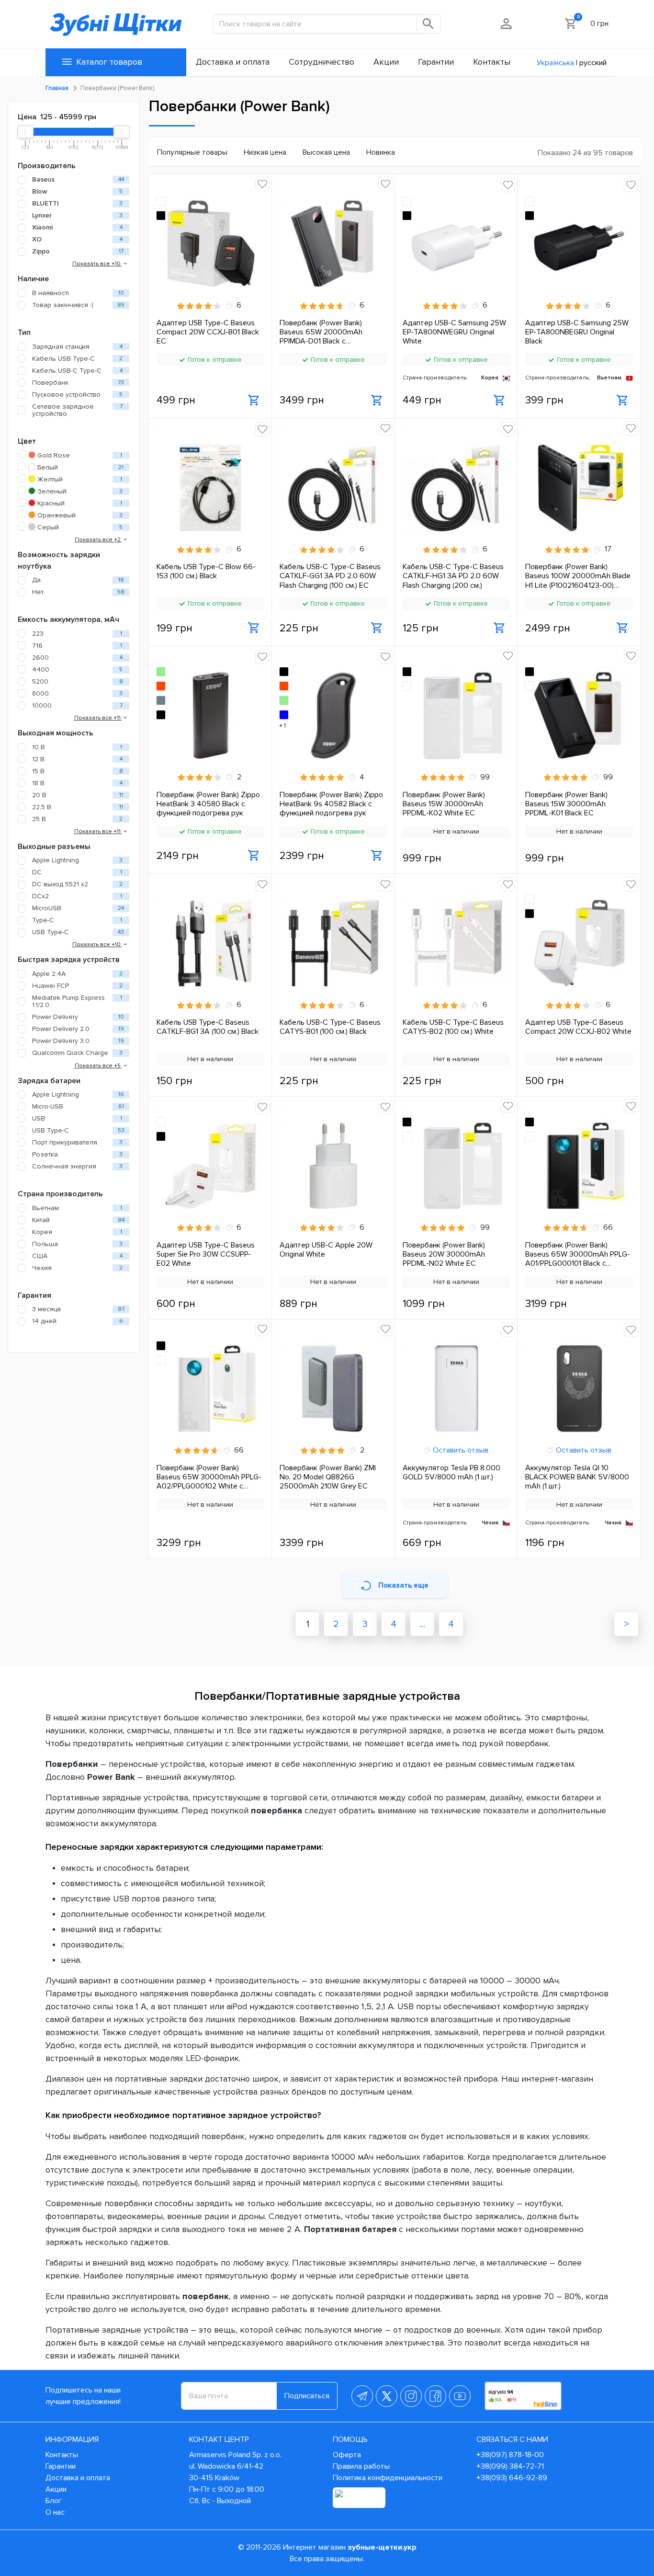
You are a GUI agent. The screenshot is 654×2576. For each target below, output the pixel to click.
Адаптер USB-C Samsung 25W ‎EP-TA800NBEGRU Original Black (577, 332)
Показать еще (403, 1585)
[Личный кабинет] (507, 23)
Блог (54, 2501)
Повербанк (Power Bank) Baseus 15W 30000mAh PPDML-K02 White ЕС (444, 804)
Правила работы (361, 2466)
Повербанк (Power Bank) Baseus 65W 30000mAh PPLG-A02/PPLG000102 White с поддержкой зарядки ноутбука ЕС (210, 1477)
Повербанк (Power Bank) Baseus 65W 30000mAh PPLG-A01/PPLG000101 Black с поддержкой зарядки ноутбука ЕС (579, 1254)
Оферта (347, 2455)
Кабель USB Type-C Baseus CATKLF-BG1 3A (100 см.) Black (208, 1027)
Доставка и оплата (78, 2478)
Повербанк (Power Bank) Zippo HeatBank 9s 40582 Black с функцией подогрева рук (331, 804)
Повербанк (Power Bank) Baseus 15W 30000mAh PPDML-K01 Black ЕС (566, 804)
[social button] (362, 2396)
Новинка (381, 152)
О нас (55, 2512)
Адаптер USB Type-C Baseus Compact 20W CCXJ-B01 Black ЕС (208, 332)
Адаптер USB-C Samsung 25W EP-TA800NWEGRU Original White (454, 332)
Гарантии (61, 2466)
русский (593, 63)
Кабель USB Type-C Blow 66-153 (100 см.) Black (206, 572)
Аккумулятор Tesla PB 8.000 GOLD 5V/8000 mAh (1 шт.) (451, 1473)
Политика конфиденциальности (388, 2478)
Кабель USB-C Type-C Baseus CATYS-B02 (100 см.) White (453, 1027)
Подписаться (307, 2396)
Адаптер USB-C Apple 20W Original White (326, 1250)
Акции (56, 2489)
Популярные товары (192, 152)
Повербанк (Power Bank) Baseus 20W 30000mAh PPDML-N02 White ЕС (444, 1254)
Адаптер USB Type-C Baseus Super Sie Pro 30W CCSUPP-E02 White (206, 1254)
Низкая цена (265, 152)
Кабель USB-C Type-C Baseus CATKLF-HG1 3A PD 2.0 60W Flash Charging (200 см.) (453, 576)
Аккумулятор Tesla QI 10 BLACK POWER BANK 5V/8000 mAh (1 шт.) (577, 1477)
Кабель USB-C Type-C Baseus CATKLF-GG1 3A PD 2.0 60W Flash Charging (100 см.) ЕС (330, 576)
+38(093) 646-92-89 (512, 2478)
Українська (555, 63)
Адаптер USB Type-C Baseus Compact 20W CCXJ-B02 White (578, 1027)
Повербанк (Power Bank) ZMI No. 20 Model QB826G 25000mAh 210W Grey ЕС (328, 1477)
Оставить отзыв (460, 1450)
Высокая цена (326, 152)
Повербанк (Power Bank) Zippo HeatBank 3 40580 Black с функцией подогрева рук (208, 804)
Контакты (62, 2455)
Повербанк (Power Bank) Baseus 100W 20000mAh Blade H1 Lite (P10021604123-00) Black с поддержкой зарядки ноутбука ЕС (578, 576)
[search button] (429, 24)
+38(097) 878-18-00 (510, 2455)
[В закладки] (262, 184)
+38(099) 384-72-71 (510, 2466)
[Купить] (254, 401)
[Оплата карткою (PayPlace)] (359, 2498)
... (422, 1624)
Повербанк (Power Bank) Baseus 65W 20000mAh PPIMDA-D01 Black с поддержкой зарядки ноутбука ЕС (333, 332)
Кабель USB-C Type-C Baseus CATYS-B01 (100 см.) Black (330, 1027)
